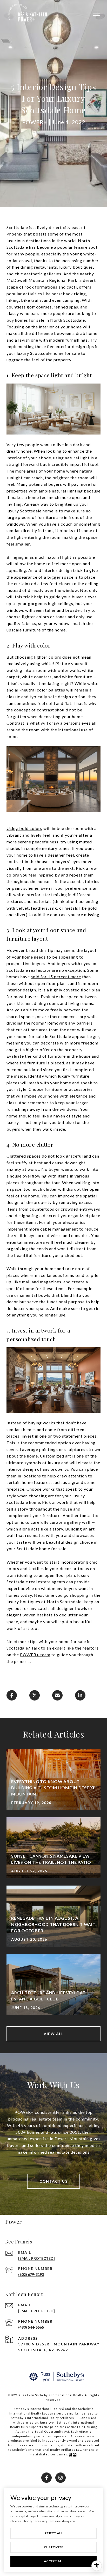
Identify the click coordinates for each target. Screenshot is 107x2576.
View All (53, 2034)
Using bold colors (24, 828)
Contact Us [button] (53, 2181)
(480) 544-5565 (31, 2327)
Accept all (53, 2561)
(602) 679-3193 (31, 2274)
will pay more (77, 484)
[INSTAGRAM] (61, 2478)
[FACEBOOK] (46, 2478)
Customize (53, 2547)
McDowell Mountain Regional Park (42, 280)
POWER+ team (35, 1655)
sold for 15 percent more (56, 977)
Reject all (53, 2533)
